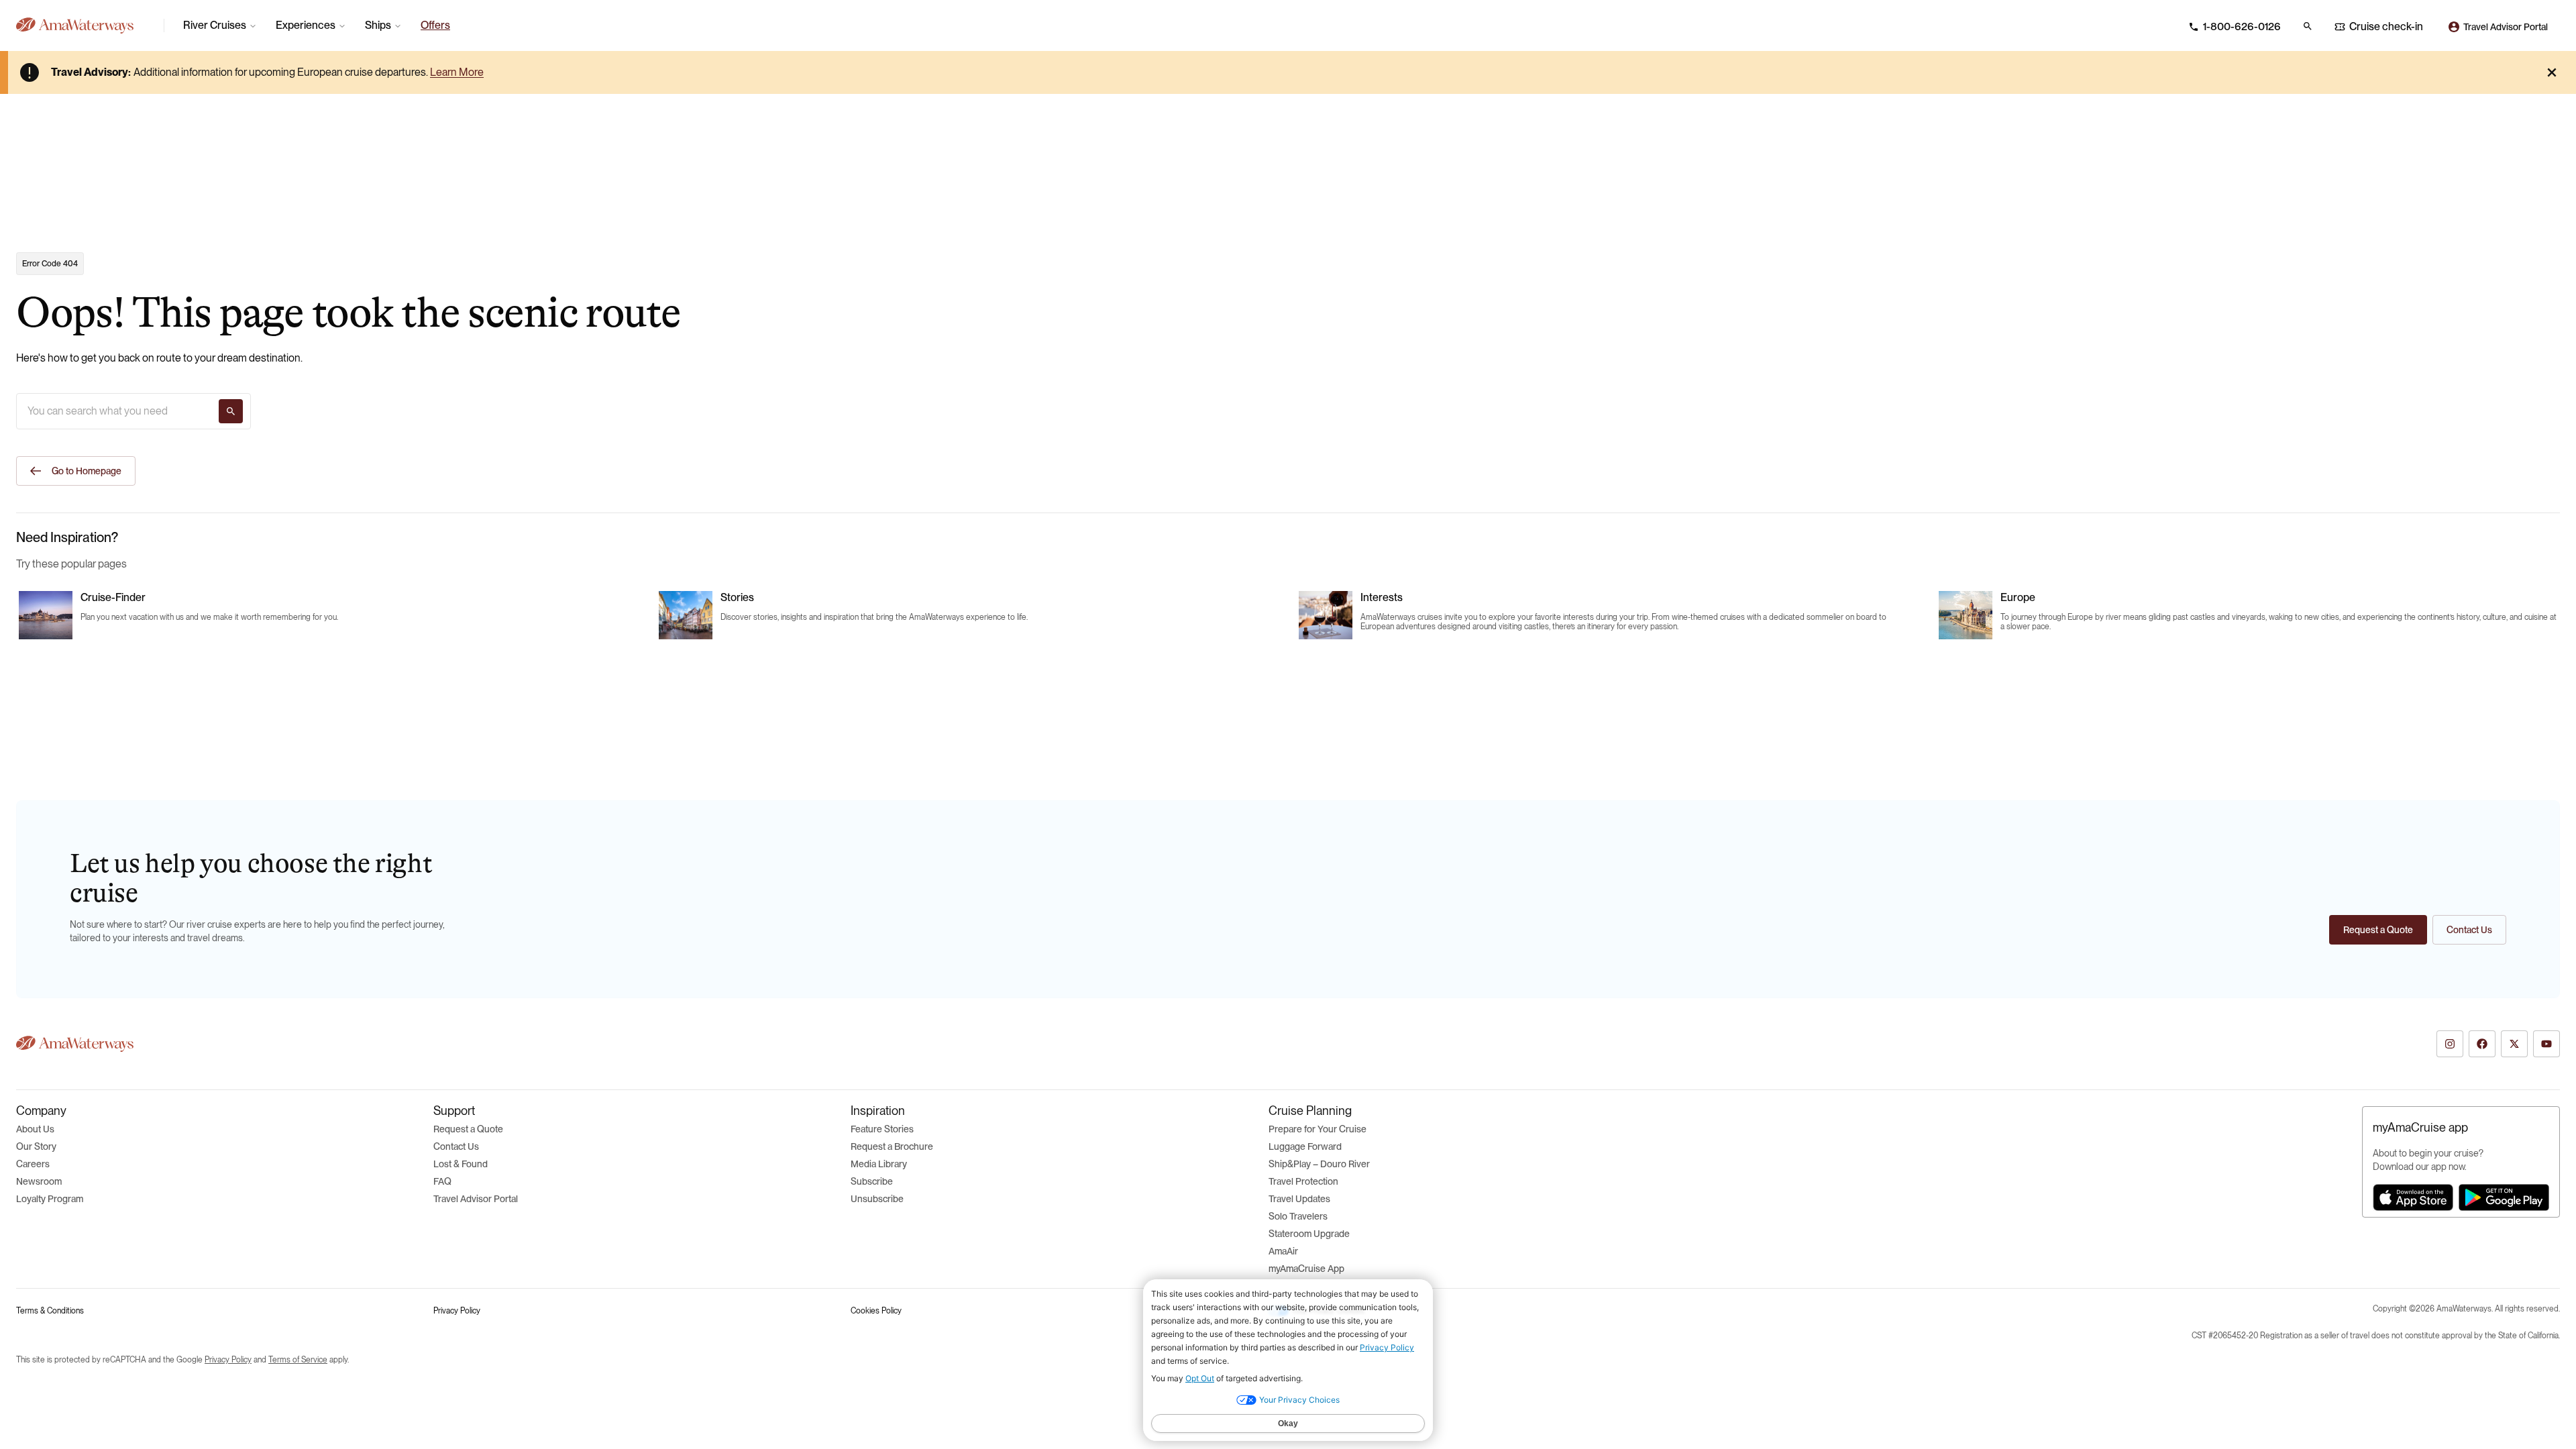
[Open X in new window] (2514, 1044)
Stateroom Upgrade (1309, 1234)
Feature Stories (882, 1129)
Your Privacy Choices (1328, 1311)
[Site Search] (2308, 26)
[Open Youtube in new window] (2546, 1044)
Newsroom (39, 1181)
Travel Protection (1303, 1181)
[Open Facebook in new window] (2482, 1044)
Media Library (879, 1164)
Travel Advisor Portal (476, 1199)
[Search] (231, 411)
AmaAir (1283, 1251)
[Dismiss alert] (2552, 72)
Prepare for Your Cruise (1318, 1129)
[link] (435, 25)
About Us (35, 1129)
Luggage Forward (1305, 1146)
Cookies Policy (876, 1311)
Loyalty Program (50, 1199)
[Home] (85, 25)
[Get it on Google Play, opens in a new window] (2504, 1197)
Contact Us (456, 1146)
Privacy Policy (457, 1311)
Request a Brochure (892, 1146)
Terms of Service (298, 1360)
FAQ (442, 1181)
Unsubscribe (877, 1199)
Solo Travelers (1298, 1216)
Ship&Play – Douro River (1319, 1164)
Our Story (36, 1146)
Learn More (457, 72)
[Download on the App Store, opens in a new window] (2413, 1197)
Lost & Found (461, 1164)
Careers (33, 1164)
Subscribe (872, 1181)
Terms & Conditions (50, 1311)
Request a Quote (468, 1129)
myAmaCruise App (1306, 1269)
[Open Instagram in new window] (2450, 1044)
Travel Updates (1299, 1199)
